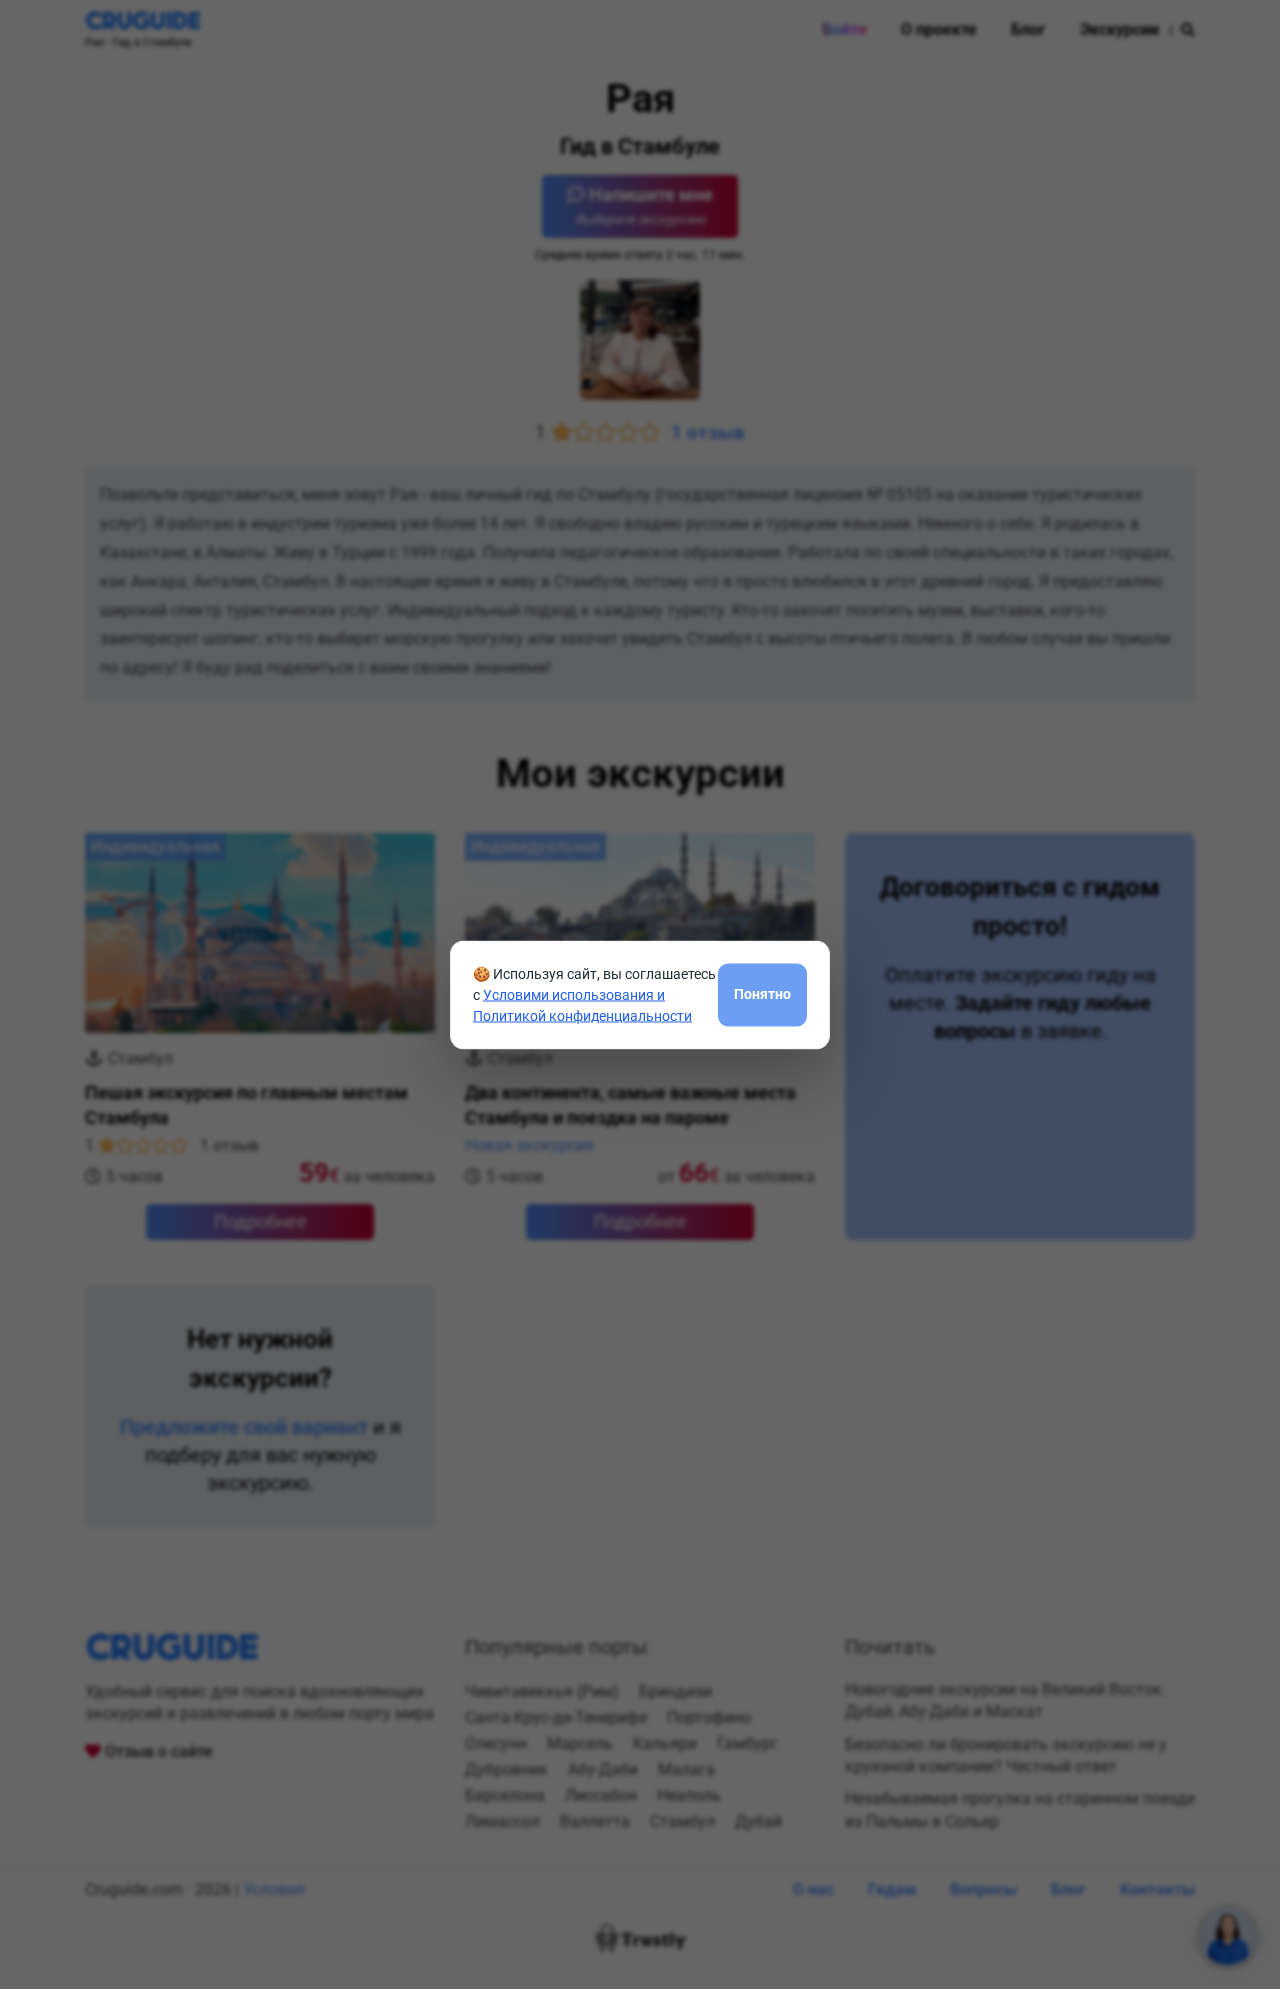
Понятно (762, 994)
